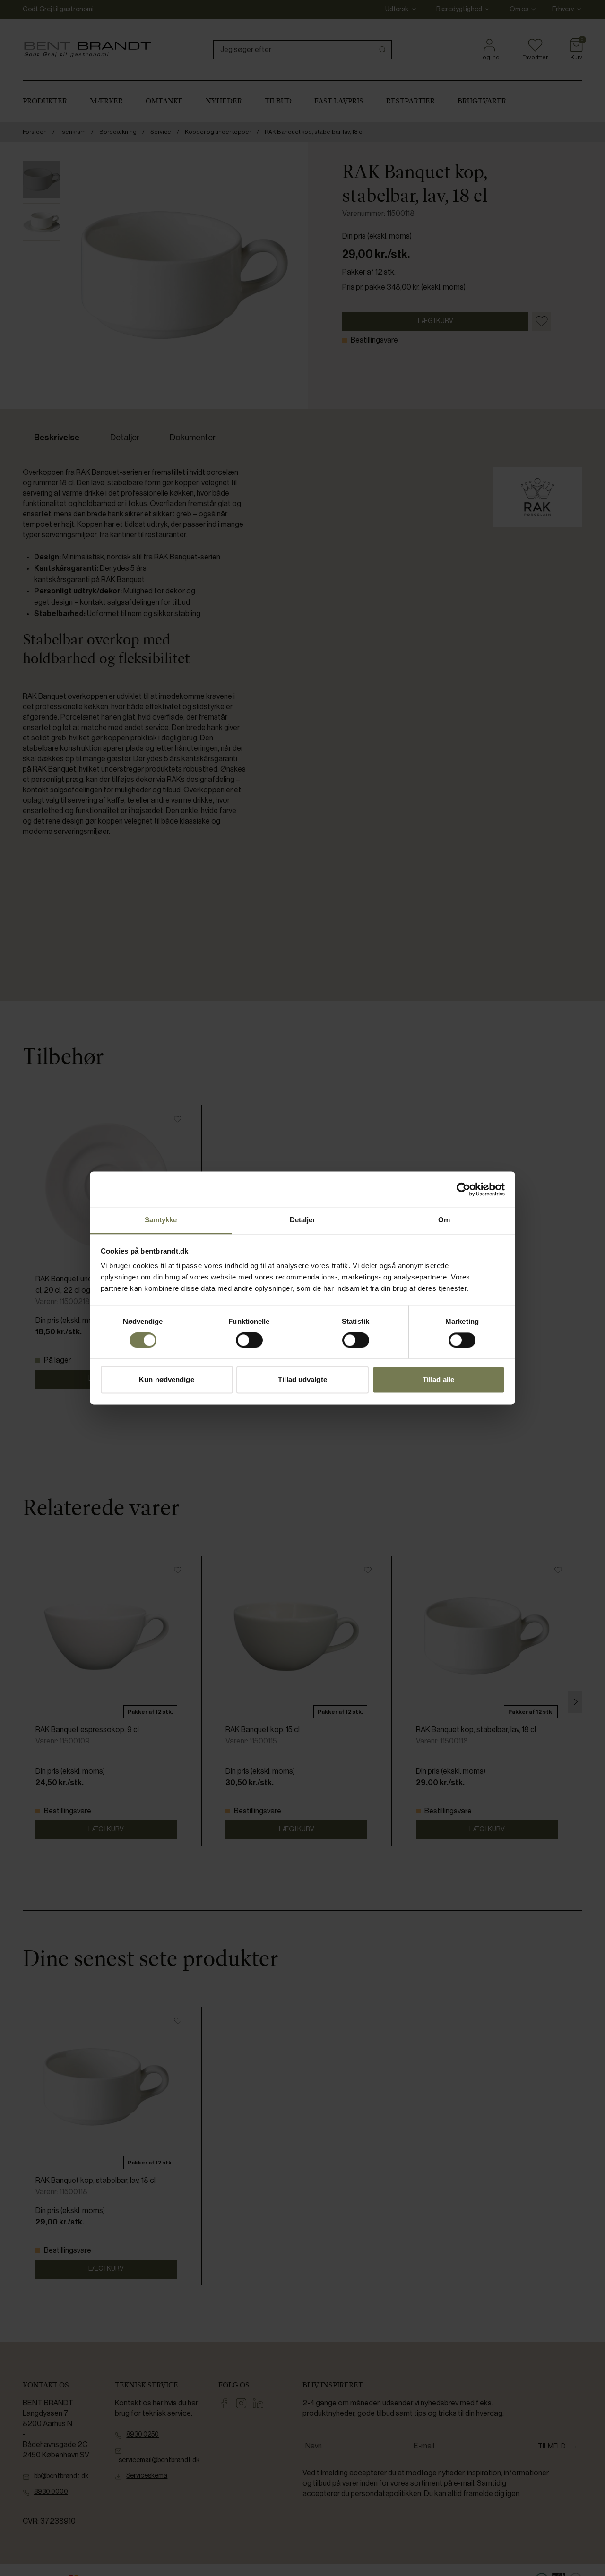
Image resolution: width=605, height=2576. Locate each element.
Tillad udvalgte (302, 1379)
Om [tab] (444, 1220)
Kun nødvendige (166, 1379)
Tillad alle (438, 1379)
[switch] (249, 1340)
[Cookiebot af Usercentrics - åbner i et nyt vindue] (463, 1189)
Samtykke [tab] (161, 1220)
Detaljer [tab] (303, 1220)
